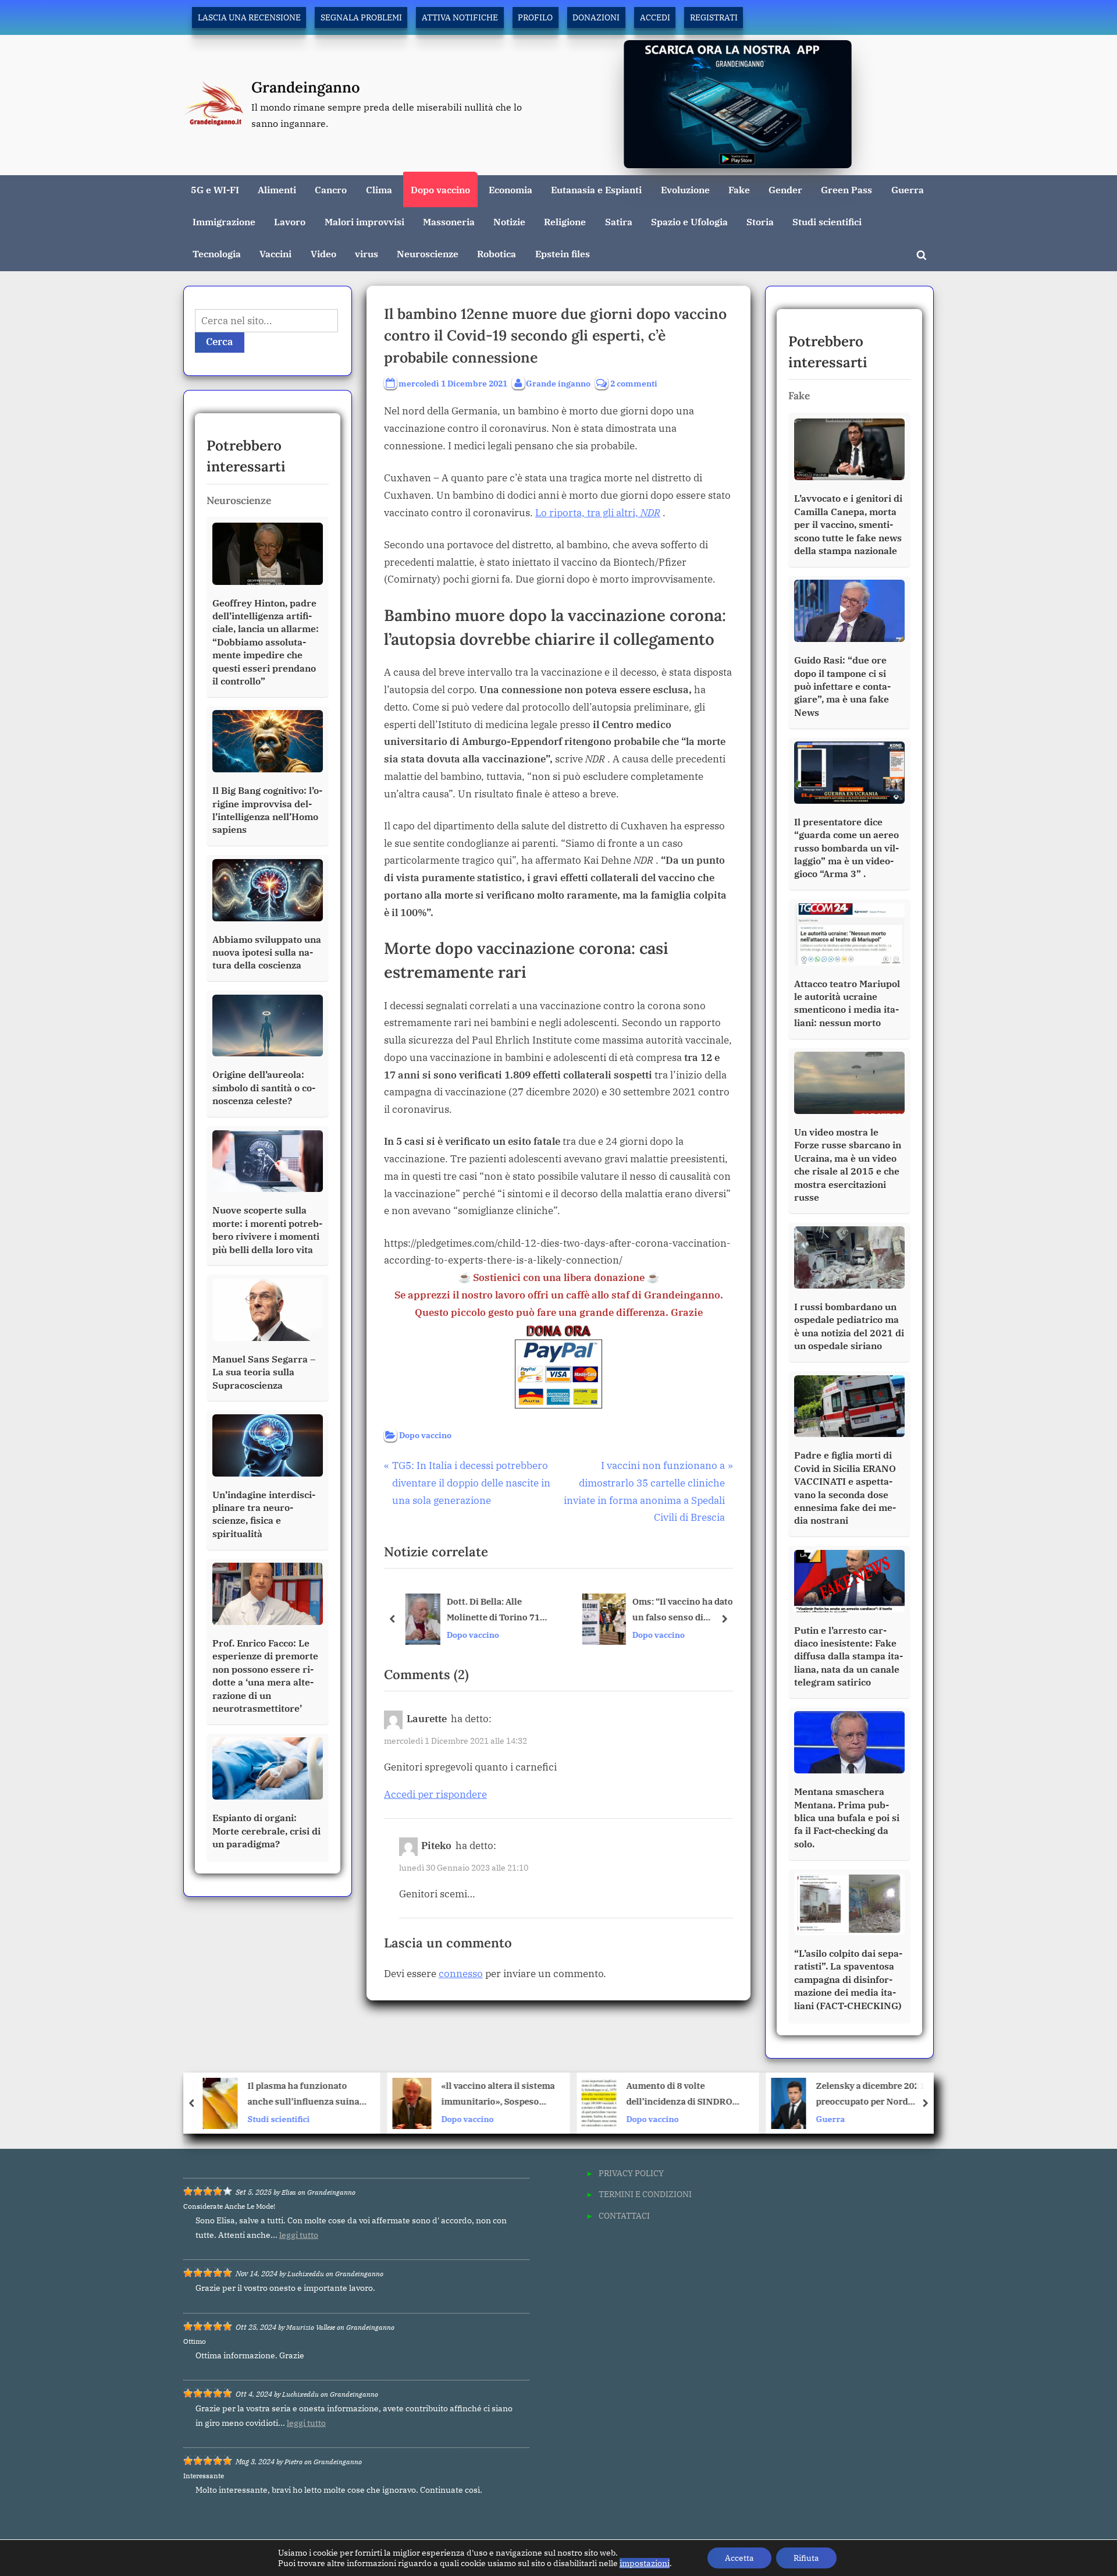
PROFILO (535, 17)
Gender (785, 189)
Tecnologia (217, 253)
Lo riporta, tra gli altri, (598, 513)
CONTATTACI (624, 2215)
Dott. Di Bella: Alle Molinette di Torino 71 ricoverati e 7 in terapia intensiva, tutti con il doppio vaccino (493, 1610)
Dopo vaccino (440, 189)
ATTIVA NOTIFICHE (460, 17)
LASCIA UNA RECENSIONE (249, 17)
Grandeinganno (306, 87)
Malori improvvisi (364, 221)
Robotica (497, 253)
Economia (511, 189)
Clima (379, 189)
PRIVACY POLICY (631, 2173)
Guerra (908, 189)
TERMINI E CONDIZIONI (645, 2194)
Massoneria (449, 221)
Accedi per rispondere (435, 1794)
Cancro (331, 189)
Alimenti (277, 189)
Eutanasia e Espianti (596, 189)
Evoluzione (685, 189)
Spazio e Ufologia (689, 221)
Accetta (739, 2558)
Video (323, 253)
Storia (760, 221)
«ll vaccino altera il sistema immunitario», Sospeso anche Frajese (309, 2095)
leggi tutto (299, 2235)
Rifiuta (806, 2558)
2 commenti (634, 384)
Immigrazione (224, 221)
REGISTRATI (714, 17)
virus (367, 253)
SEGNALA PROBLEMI (361, 17)
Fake (739, 189)
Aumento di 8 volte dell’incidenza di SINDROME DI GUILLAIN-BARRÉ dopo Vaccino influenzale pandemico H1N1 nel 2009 (497, 2095)
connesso (461, 1974)
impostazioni (645, 2563)
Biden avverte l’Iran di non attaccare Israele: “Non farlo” (876, 2095)
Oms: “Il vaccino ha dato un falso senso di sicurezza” (681, 1610)
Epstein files (563, 253)
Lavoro (290, 221)
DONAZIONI (596, 17)
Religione (565, 221)
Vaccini (275, 253)
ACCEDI (655, 17)
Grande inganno (558, 383)
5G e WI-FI (215, 189)
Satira (619, 221)
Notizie (509, 221)
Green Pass (846, 189)
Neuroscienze (428, 253)
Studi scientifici (827, 221)
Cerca (220, 342)
